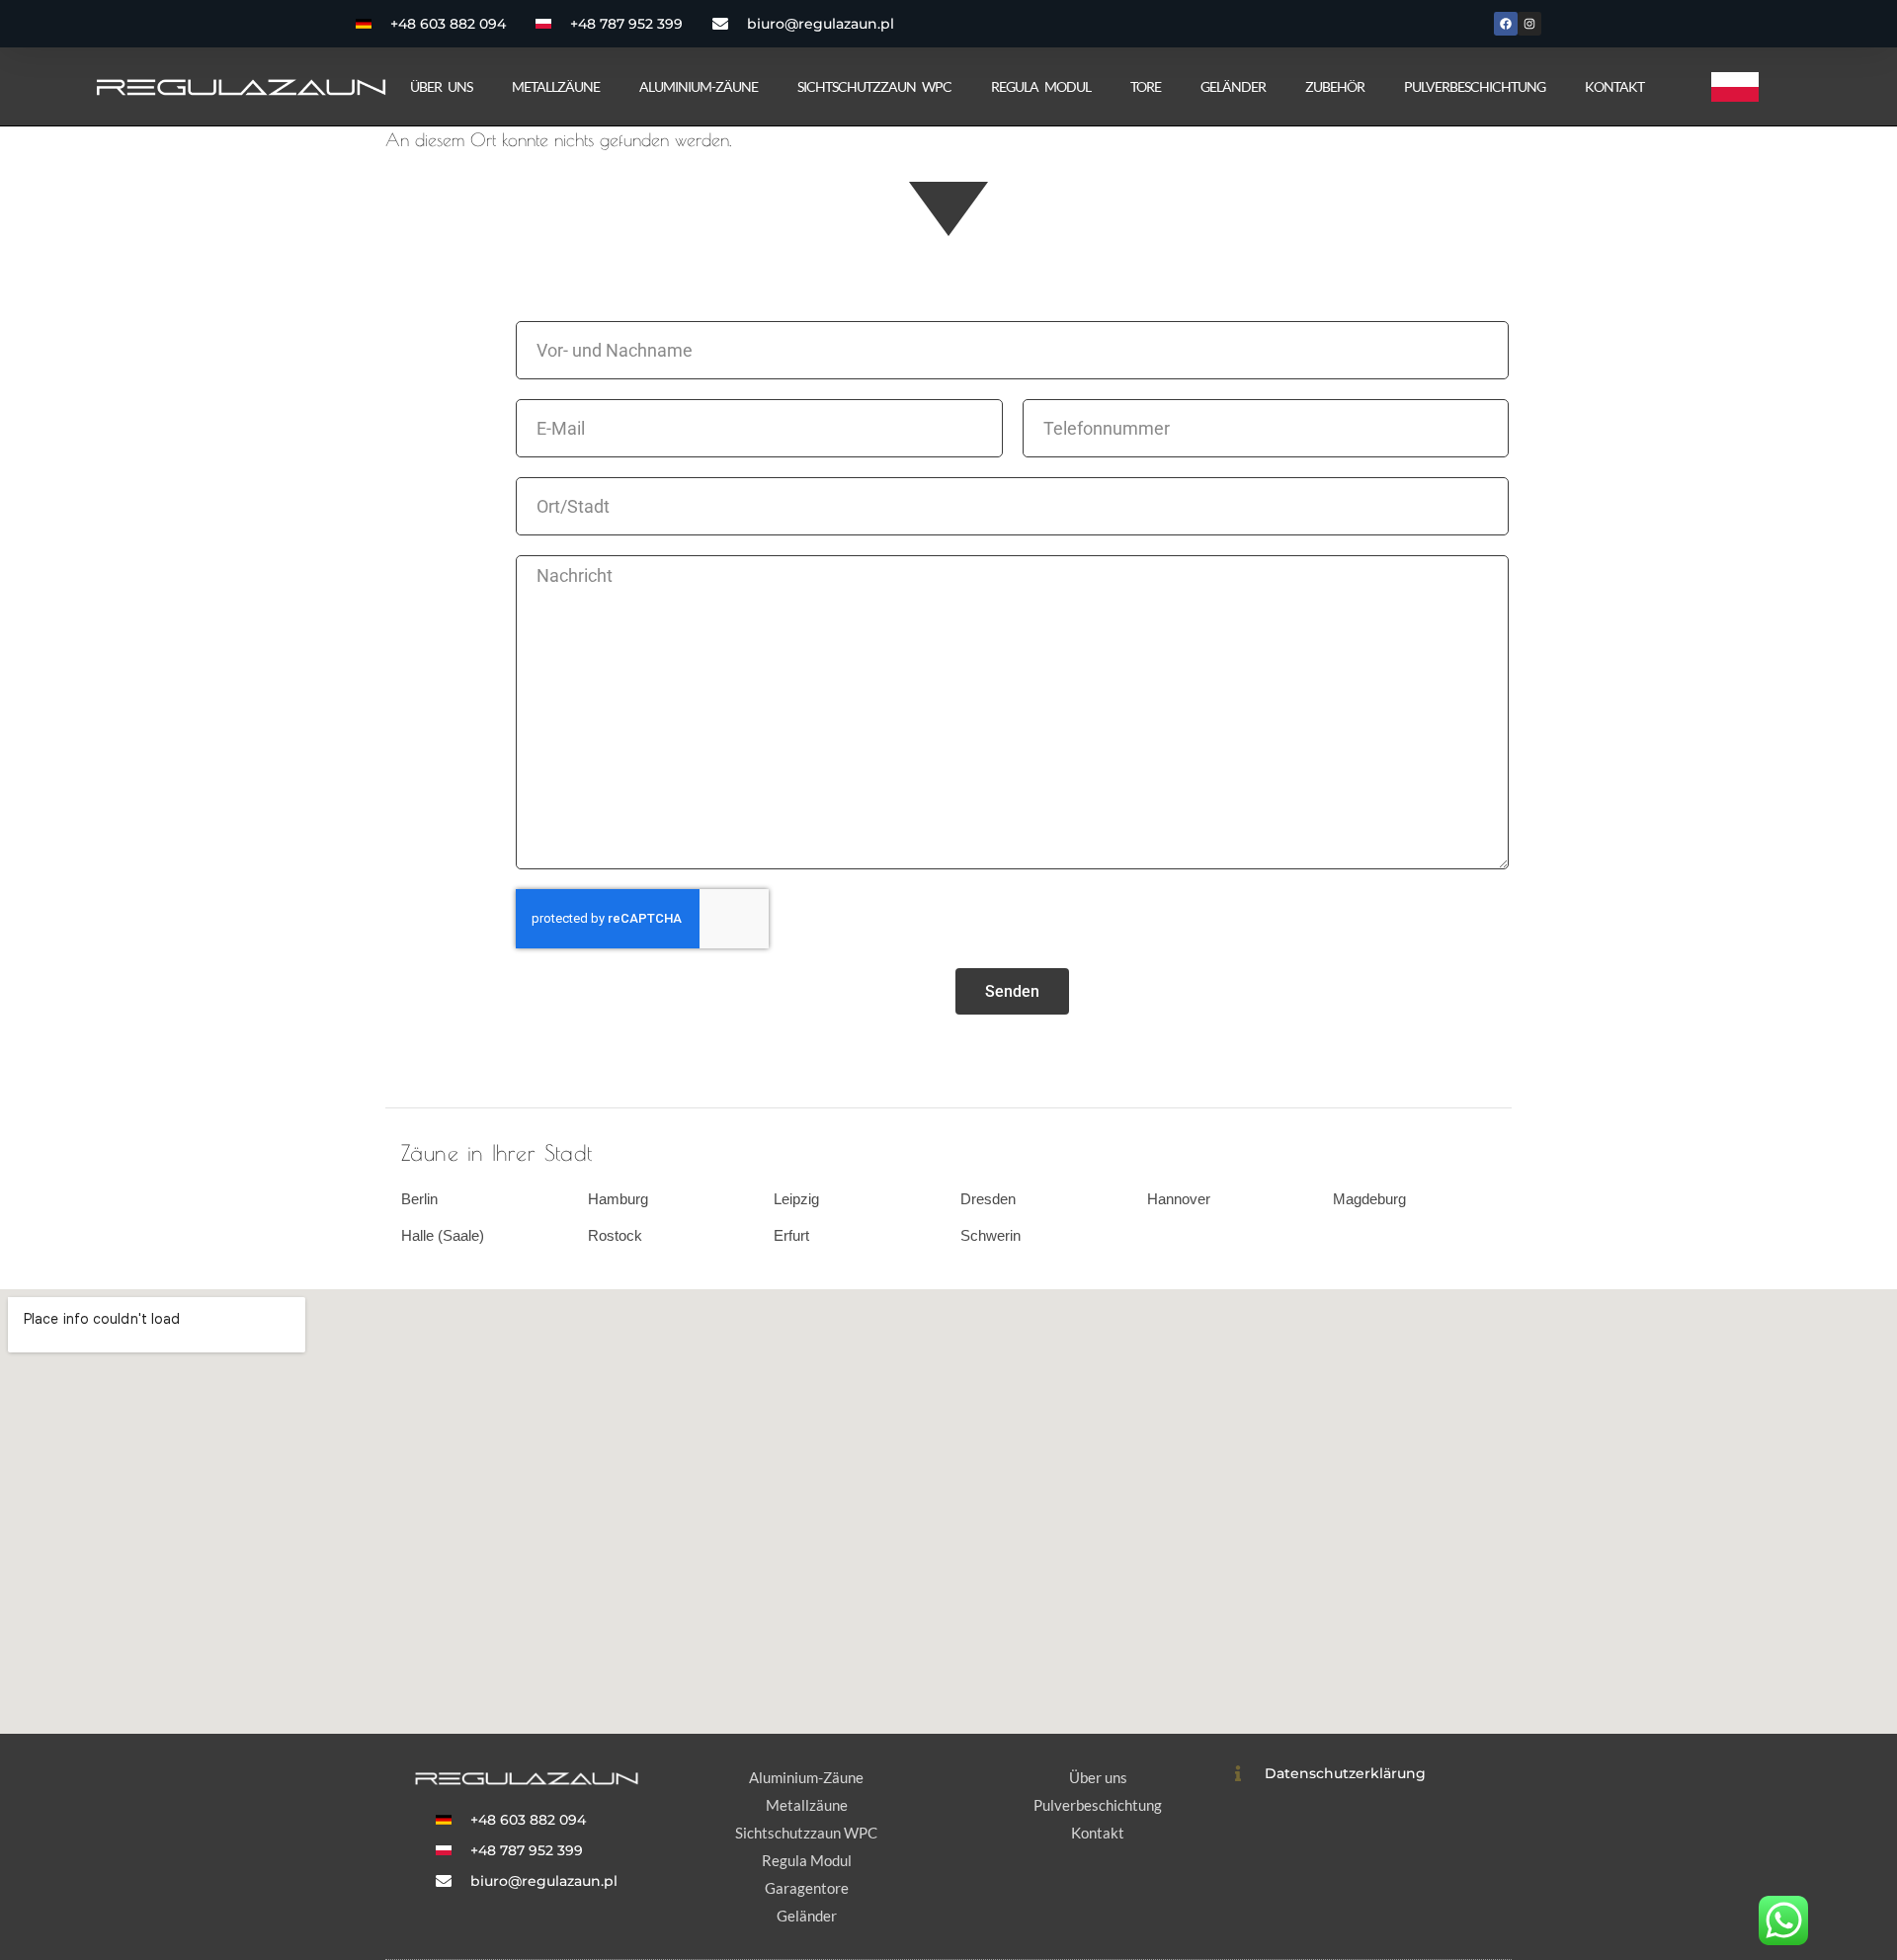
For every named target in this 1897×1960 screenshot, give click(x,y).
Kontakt (1614, 86)
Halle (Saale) (443, 1235)
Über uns (441, 86)
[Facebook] (1506, 24)
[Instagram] (1529, 24)
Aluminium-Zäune (699, 86)
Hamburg (618, 1199)
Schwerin (990, 1235)
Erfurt (791, 1235)
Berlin (419, 1199)
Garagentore (807, 1888)
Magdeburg (1369, 1199)
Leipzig (796, 1199)
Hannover (1179, 1199)
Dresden (988, 1199)
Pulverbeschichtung (1475, 86)
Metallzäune (556, 86)
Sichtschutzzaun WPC (874, 86)
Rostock (615, 1235)
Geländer (1233, 86)
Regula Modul (1041, 86)
